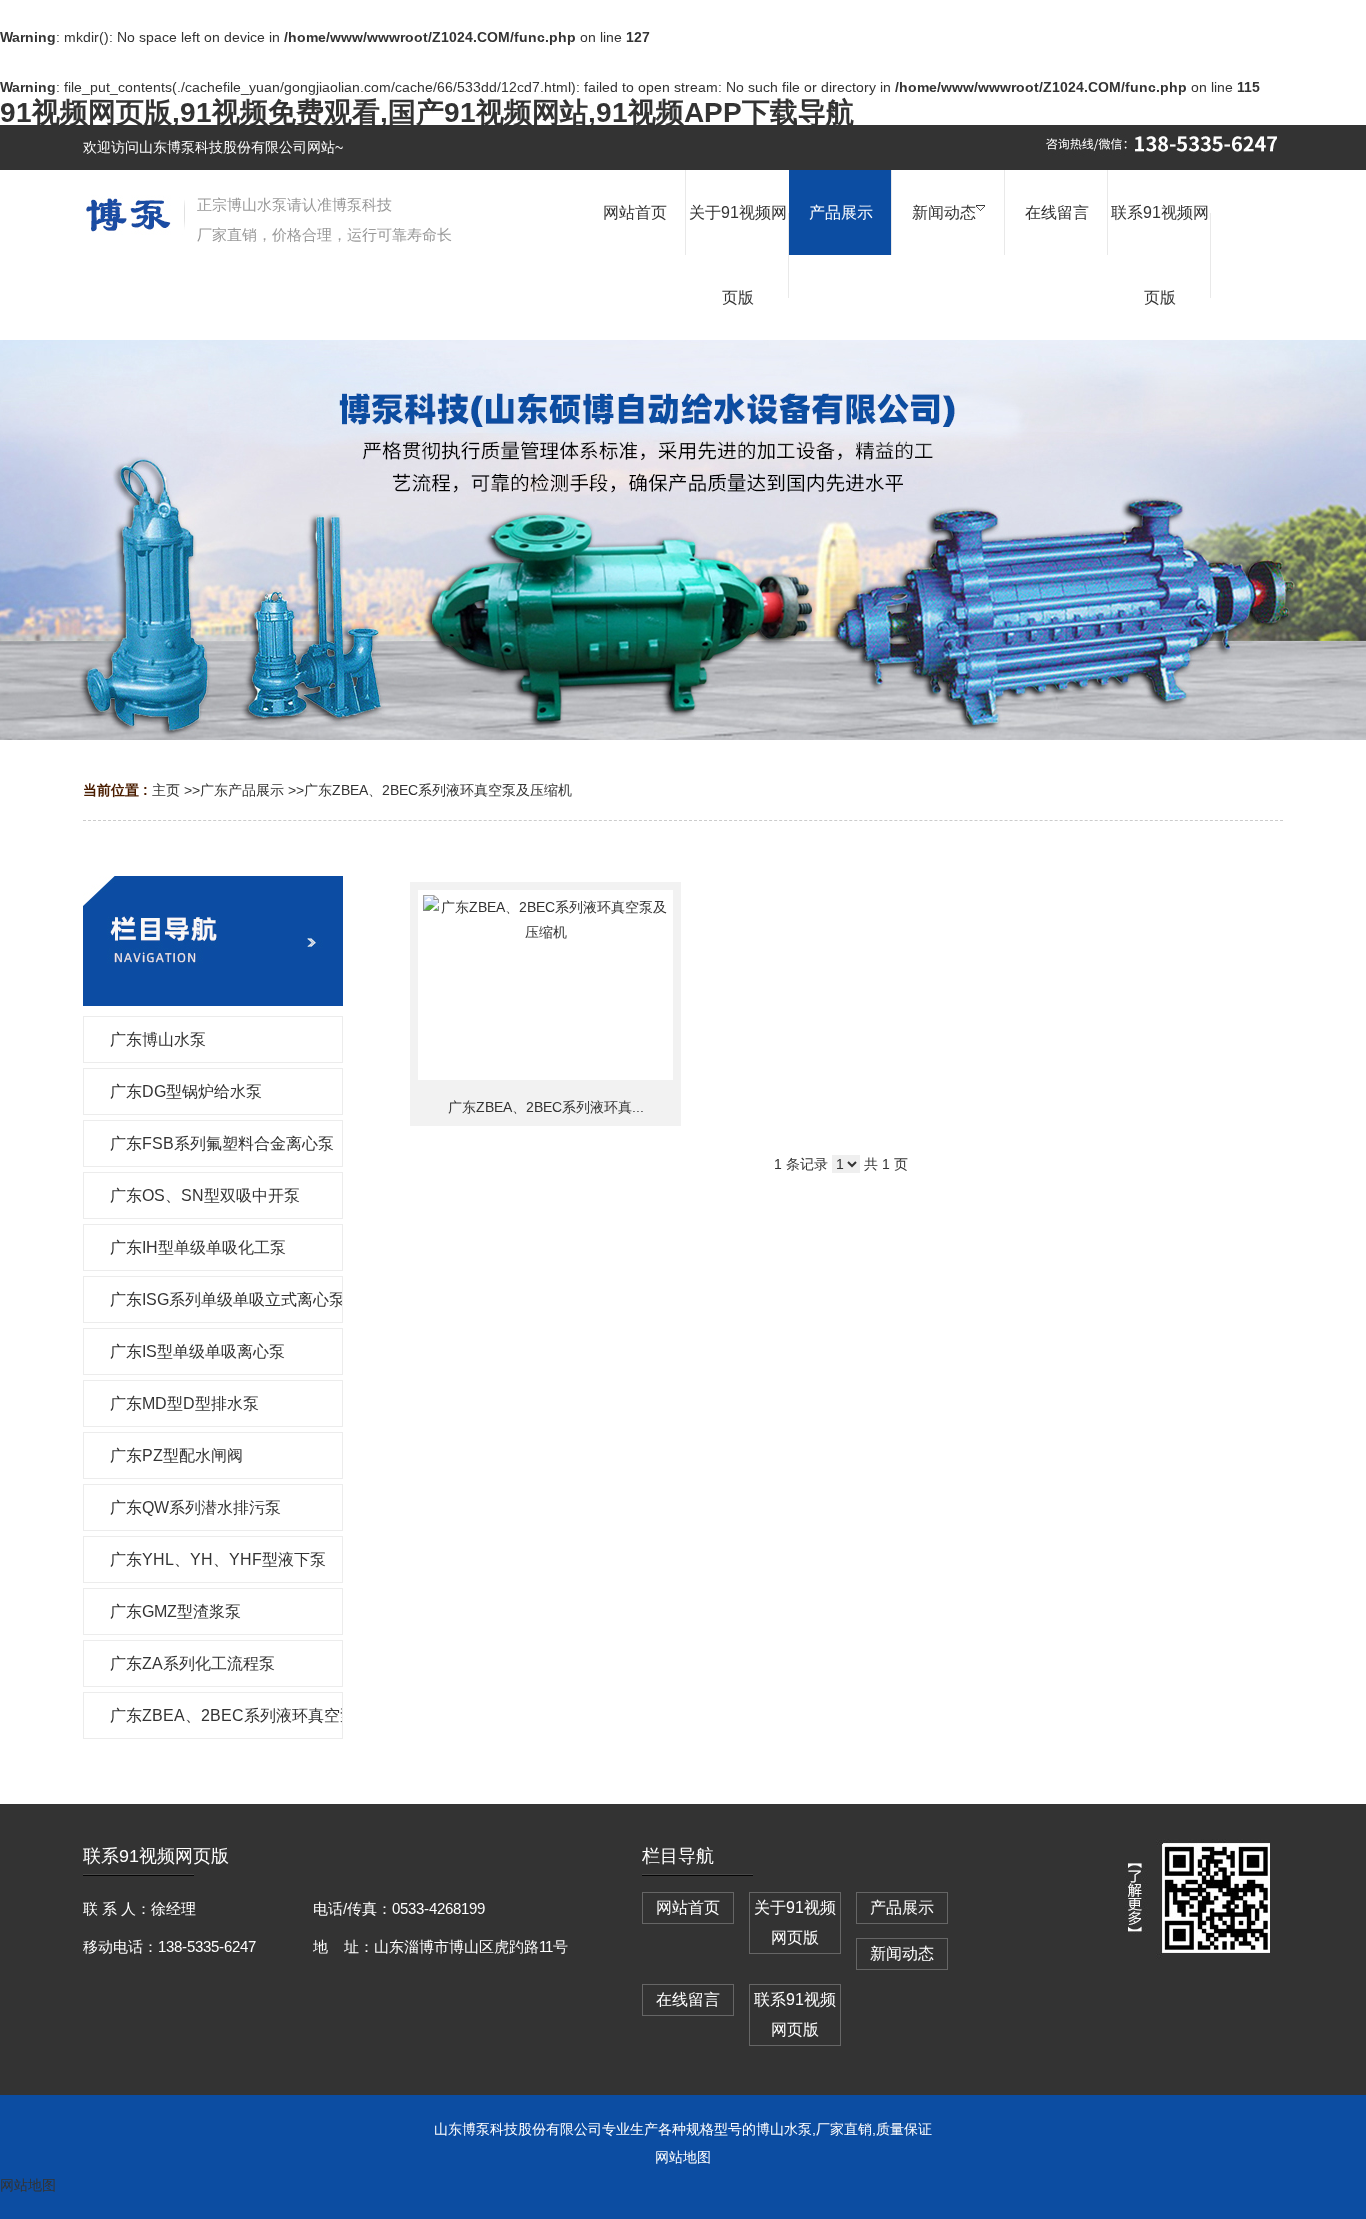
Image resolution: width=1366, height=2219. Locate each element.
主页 (166, 790)
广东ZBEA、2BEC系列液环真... (546, 1107)
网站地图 (683, 2157)
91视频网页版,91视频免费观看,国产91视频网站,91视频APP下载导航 (427, 112)
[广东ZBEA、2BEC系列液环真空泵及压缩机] (545, 985)
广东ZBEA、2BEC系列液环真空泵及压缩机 (438, 790)
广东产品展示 (242, 790)
